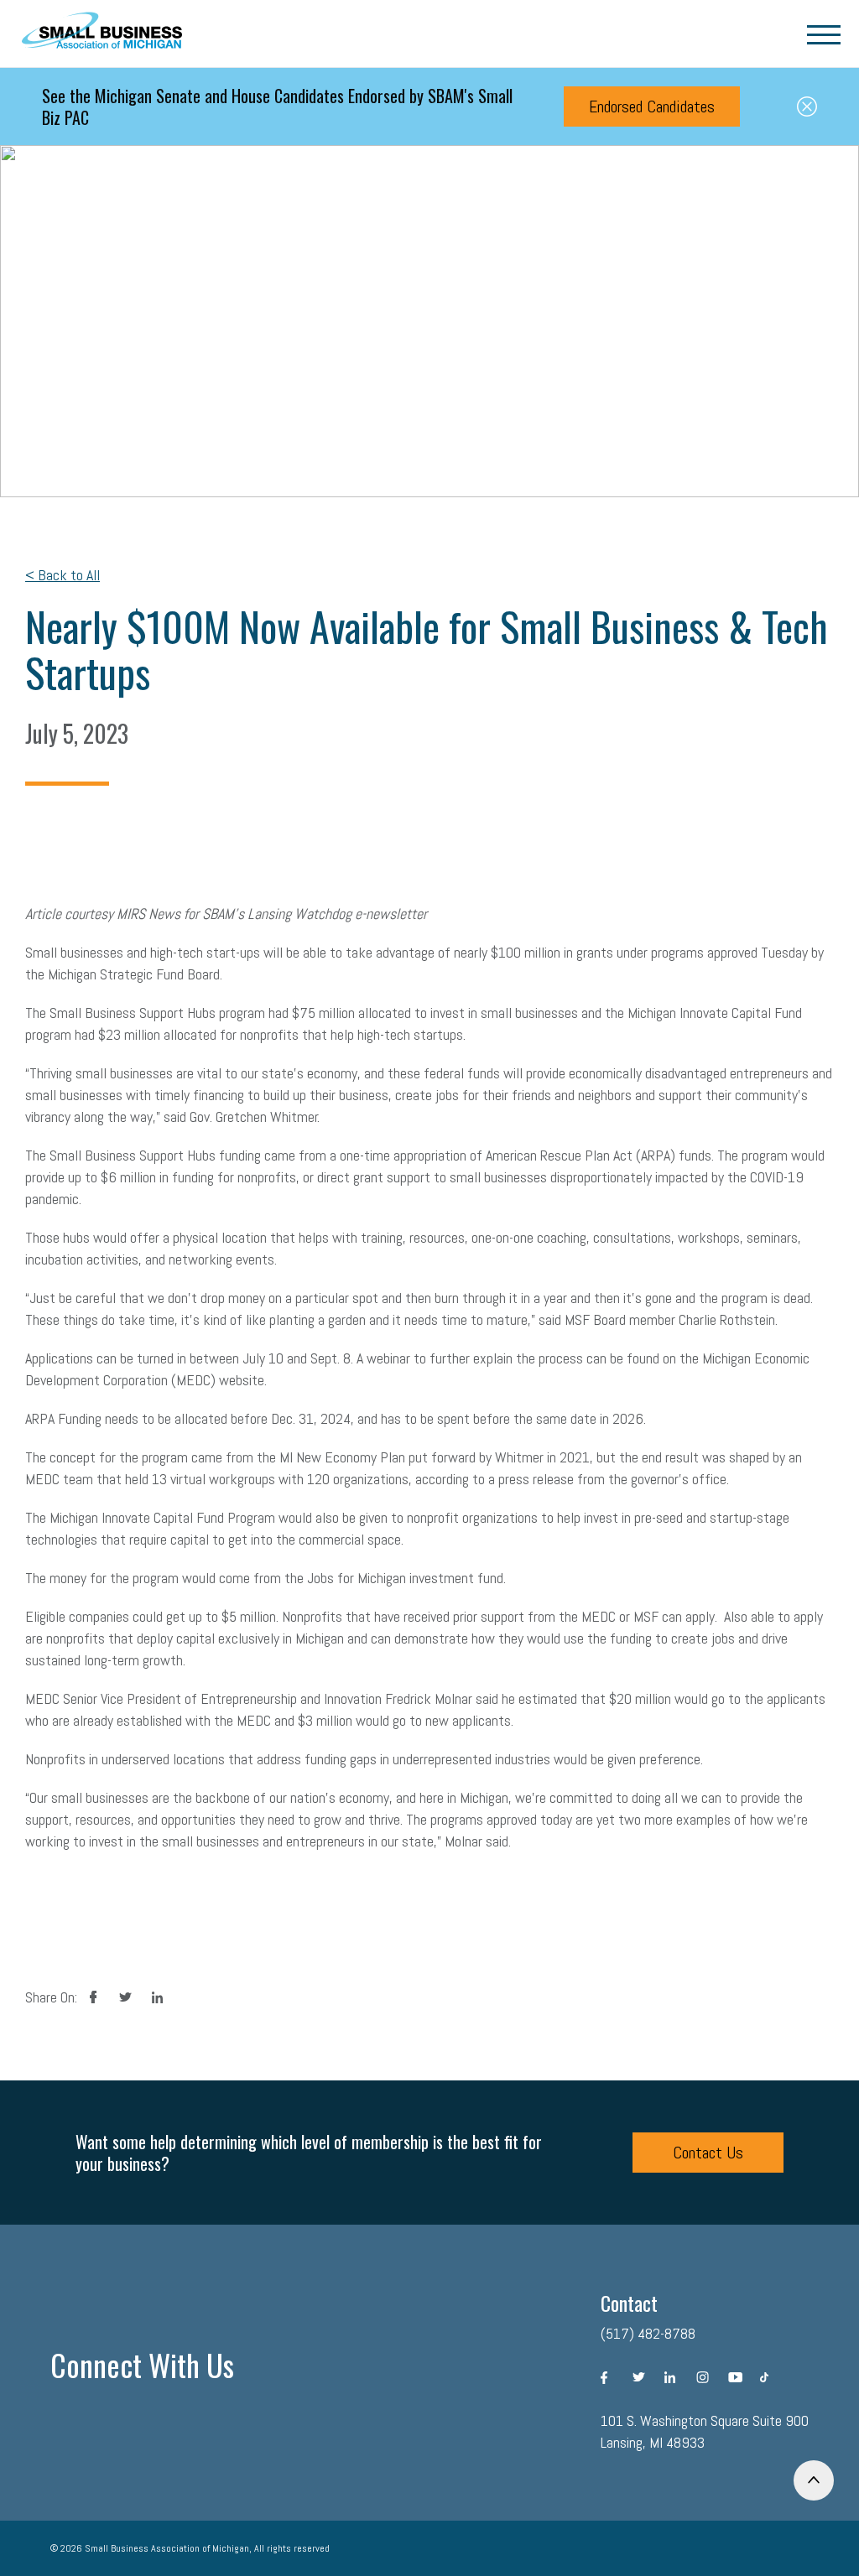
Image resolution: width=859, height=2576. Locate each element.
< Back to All (62, 575)
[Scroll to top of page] (814, 2480)
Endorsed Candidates (652, 106)
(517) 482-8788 (648, 2333)
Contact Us (708, 2153)
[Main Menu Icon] (824, 34)
